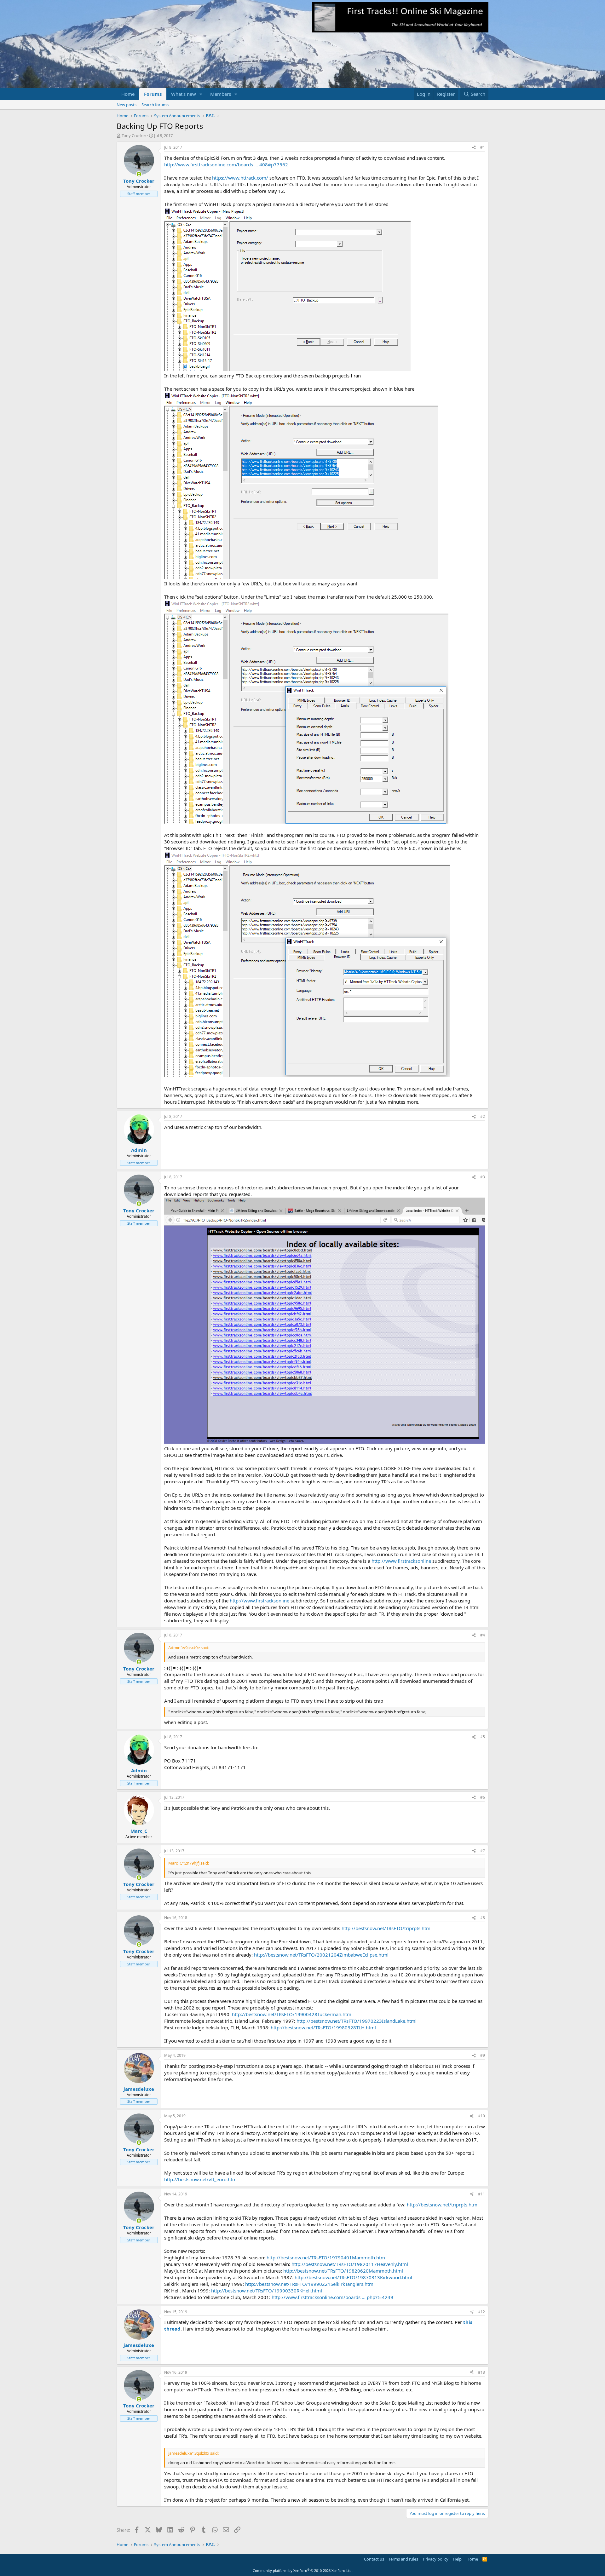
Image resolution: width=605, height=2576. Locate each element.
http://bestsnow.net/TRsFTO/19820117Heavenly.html (350, 2264)
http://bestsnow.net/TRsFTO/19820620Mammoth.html (343, 2271)
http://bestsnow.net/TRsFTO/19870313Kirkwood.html (353, 2277)
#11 (481, 2194)
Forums (153, 94)
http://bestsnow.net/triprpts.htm (442, 2205)
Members (221, 94)
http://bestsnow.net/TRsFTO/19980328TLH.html (323, 2027)
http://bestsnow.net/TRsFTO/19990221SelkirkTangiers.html (310, 2284)
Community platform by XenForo (303, 2570)
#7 (483, 1851)
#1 (483, 147)
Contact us (374, 2559)
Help (457, 2559)
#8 (483, 1918)
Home (128, 94)
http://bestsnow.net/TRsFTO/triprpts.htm (386, 1928)
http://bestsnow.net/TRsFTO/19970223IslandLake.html (357, 2021)
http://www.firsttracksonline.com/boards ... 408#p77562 (226, 164)
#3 (483, 1177)
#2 (483, 1116)
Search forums (155, 105)
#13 (481, 2372)
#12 (481, 2312)
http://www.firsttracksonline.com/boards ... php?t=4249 (332, 2297)
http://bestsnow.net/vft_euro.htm (200, 2179)
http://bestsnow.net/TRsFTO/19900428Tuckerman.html (292, 2014)
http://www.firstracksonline (401, 1561)
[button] (201, 94)
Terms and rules (403, 2559)
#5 (483, 1737)
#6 (483, 1797)
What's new (184, 94)
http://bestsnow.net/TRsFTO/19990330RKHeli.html (267, 2291)
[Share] (474, 148)
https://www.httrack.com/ (240, 178)
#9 (483, 2055)
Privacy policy (436, 2559)
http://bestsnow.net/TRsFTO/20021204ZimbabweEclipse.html (321, 1955)
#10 (481, 2116)
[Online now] (139, 174)
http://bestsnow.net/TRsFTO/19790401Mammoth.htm (326, 2257)
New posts (127, 105)
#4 (483, 1635)
